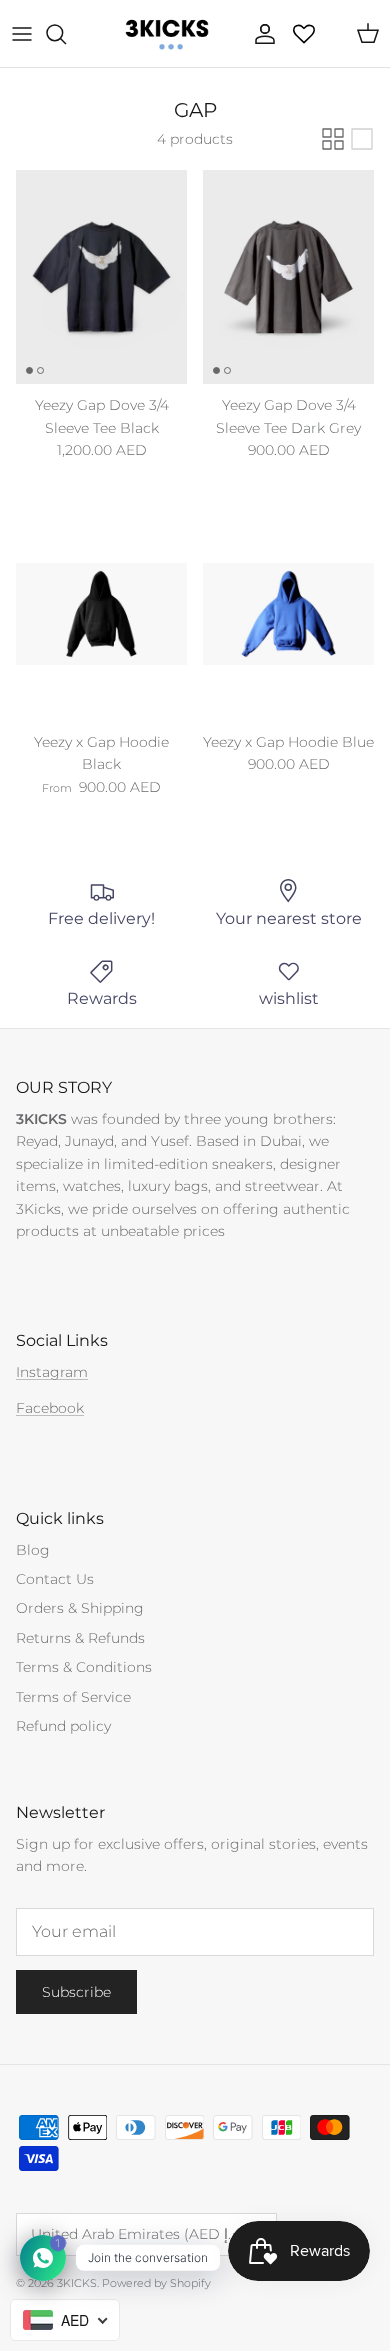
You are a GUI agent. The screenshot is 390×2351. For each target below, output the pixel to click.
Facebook (50, 1408)
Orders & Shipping (80, 1608)
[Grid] (333, 139)
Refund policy (63, 1726)
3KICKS (77, 2283)
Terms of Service (73, 1697)
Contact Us (55, 1579)
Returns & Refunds (80, 1638)
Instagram (52, 1372)
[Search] (66, 34)
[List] (362, 139)
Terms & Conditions (84, 1667)
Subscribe (76, 1992)
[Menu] (22, 34)
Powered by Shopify (156, 2283)
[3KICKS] (165, 33)
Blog (33, 1550)
